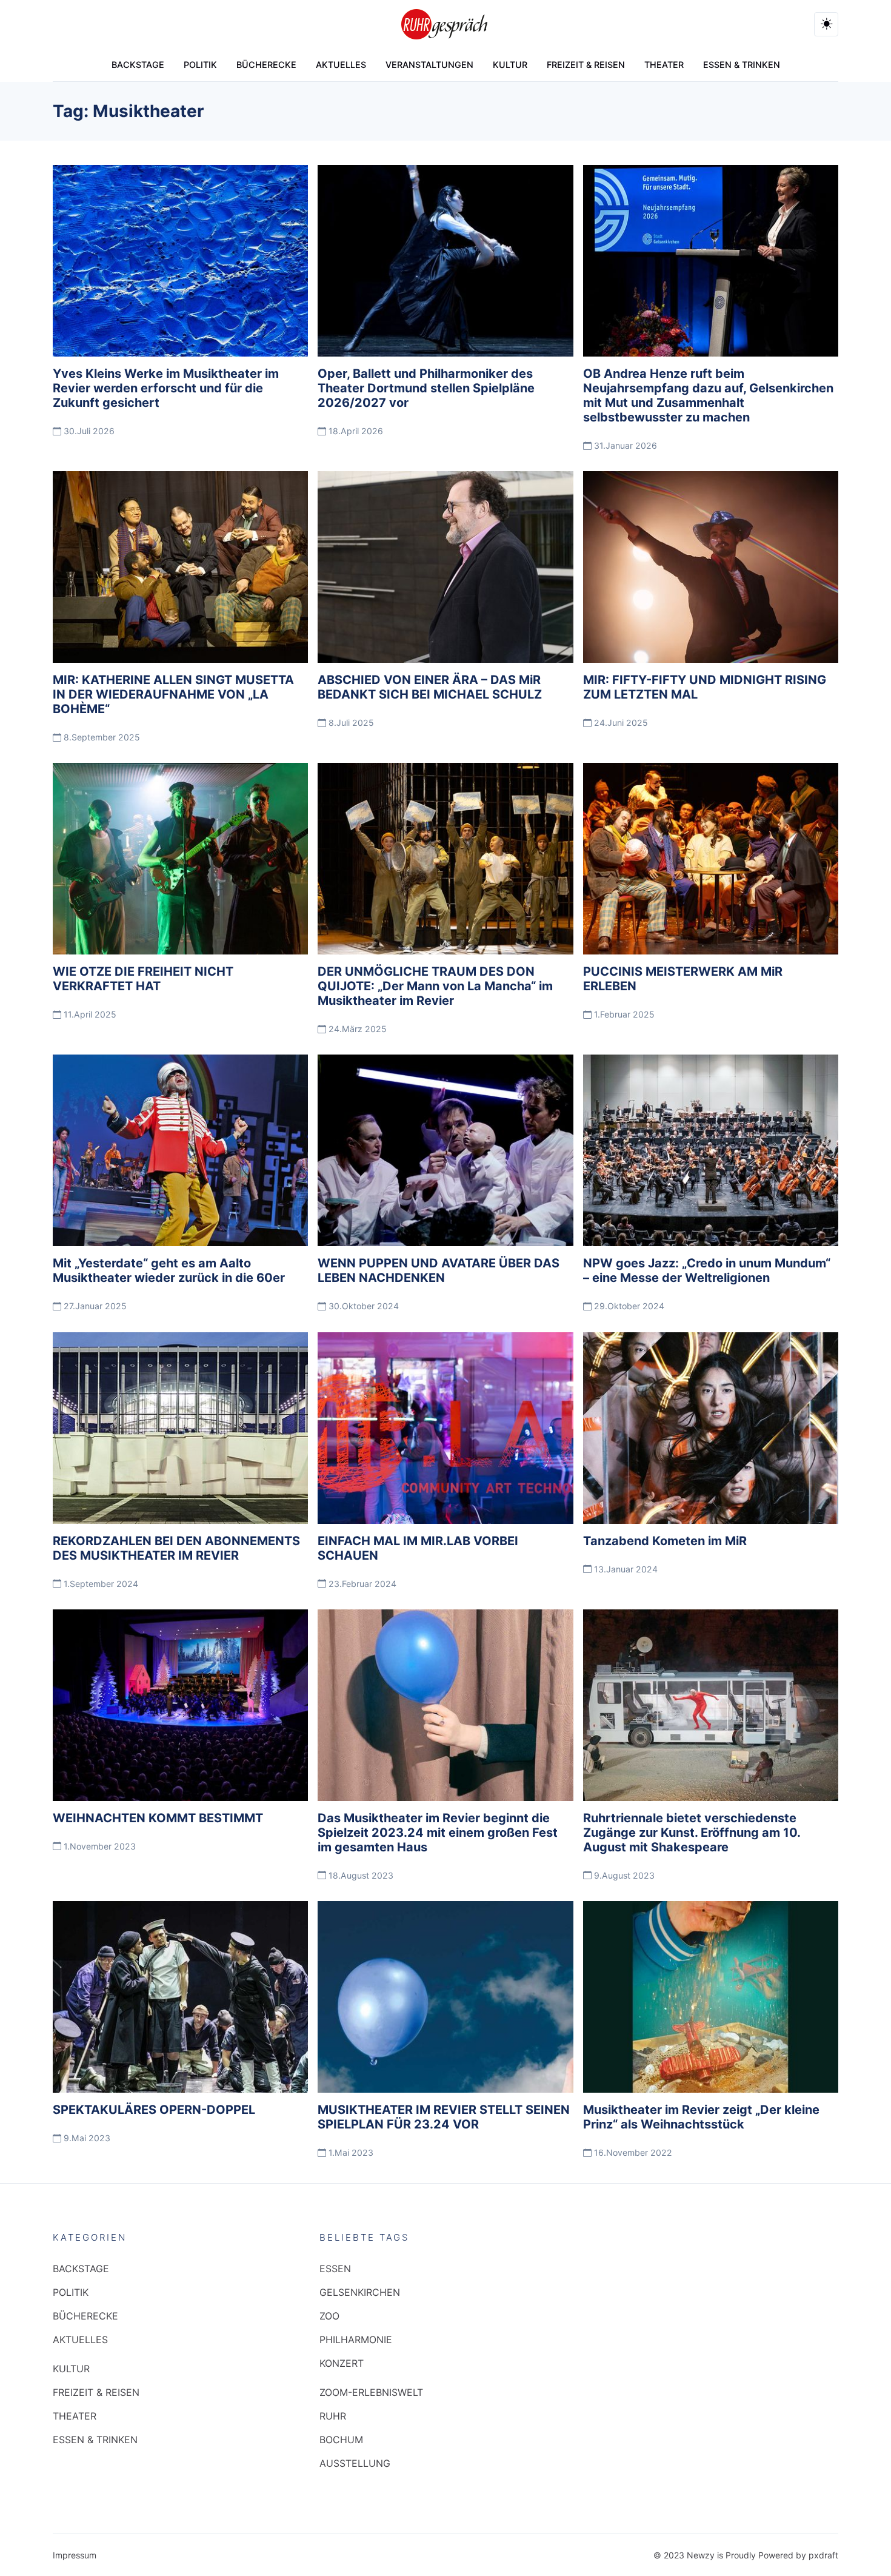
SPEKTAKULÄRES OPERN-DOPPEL (154, 2110)
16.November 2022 (632, 2152)
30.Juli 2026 (88, 431)
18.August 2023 (360, 1875)
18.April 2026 (355, 431)
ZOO (329, 2316)
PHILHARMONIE (356, 2340)
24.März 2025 (356, 1029)
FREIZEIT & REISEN (586, 65)
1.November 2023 (98, 1846)
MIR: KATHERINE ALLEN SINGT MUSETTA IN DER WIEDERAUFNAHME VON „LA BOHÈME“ (173, 694)
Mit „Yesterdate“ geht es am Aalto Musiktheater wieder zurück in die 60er (169, 1270)
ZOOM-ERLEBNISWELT (371, 2392)
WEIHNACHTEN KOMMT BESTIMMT (158, 1818)
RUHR (333, 2416)
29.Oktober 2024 (628, 1306)
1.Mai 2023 (350, 2152)
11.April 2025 (89, 1014)
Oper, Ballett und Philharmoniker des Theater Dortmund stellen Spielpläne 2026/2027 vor (426, 388)
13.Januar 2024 (625, 1569)
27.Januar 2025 (94, 1306)
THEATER (664, 65)
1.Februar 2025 (623, 1014)
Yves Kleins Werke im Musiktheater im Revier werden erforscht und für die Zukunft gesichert (166, 388)
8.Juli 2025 (350, 723)
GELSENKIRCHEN (360, 2292)
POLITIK (200, 65)
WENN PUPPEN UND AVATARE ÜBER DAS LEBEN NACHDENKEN (439, 1270)
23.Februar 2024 (361, 1584)
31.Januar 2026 (624, 445)
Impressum (75, 2555)
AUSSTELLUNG (355, 2463)
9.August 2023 (623, 1875)
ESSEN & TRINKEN (742, 65)
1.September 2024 (100, 1584)
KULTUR (510, 65)
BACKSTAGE (138, 65)
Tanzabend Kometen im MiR (665, 1541)
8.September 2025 (101, 737)
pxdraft (823, 2555)
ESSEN (335, 2269)
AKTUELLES (341, 65)
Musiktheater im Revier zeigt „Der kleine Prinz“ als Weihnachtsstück (701, 2117)
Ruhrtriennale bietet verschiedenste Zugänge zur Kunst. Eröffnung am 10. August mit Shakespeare (692, 1833)
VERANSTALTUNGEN (429, 65)
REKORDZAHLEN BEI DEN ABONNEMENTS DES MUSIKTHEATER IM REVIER (176, 1548)
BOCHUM (341, 2440)
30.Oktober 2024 (362, 1306)
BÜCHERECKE (266, 65)
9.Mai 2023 (86, 2138)
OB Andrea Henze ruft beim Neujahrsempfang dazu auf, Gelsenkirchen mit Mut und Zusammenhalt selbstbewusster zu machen (708, 395)
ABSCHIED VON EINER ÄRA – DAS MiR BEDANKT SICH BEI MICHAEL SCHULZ (430, 687)
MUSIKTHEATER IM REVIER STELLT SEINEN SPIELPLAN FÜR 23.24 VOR (444, 2117)
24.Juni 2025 (620, 723)
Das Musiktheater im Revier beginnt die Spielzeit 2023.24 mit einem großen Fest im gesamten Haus (438, 1833)
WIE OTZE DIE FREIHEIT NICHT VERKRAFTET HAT (143, 979)
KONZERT (342, 2363)
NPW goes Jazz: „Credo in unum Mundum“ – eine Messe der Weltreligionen (707, 1270)
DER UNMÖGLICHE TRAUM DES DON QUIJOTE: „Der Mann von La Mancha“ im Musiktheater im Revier (435, 986)
